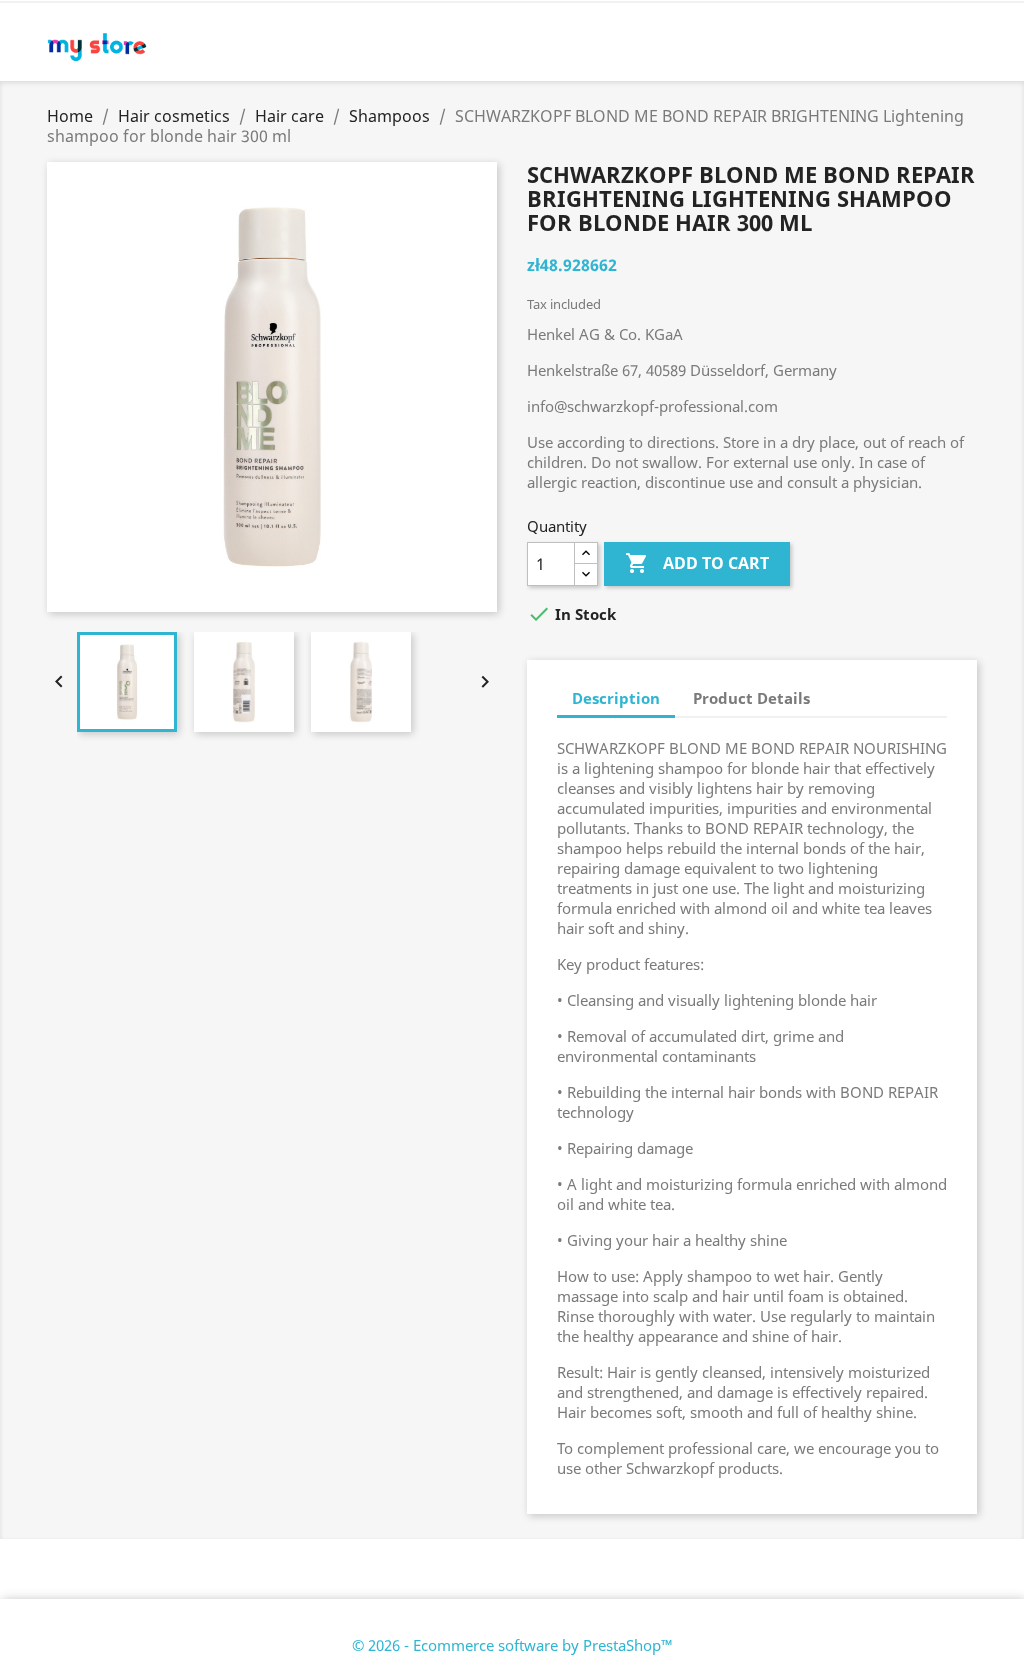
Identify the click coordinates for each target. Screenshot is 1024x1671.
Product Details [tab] (751, 698)
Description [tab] (616, 698)
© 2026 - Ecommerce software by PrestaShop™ (512, 1645)
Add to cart (697, 563)
